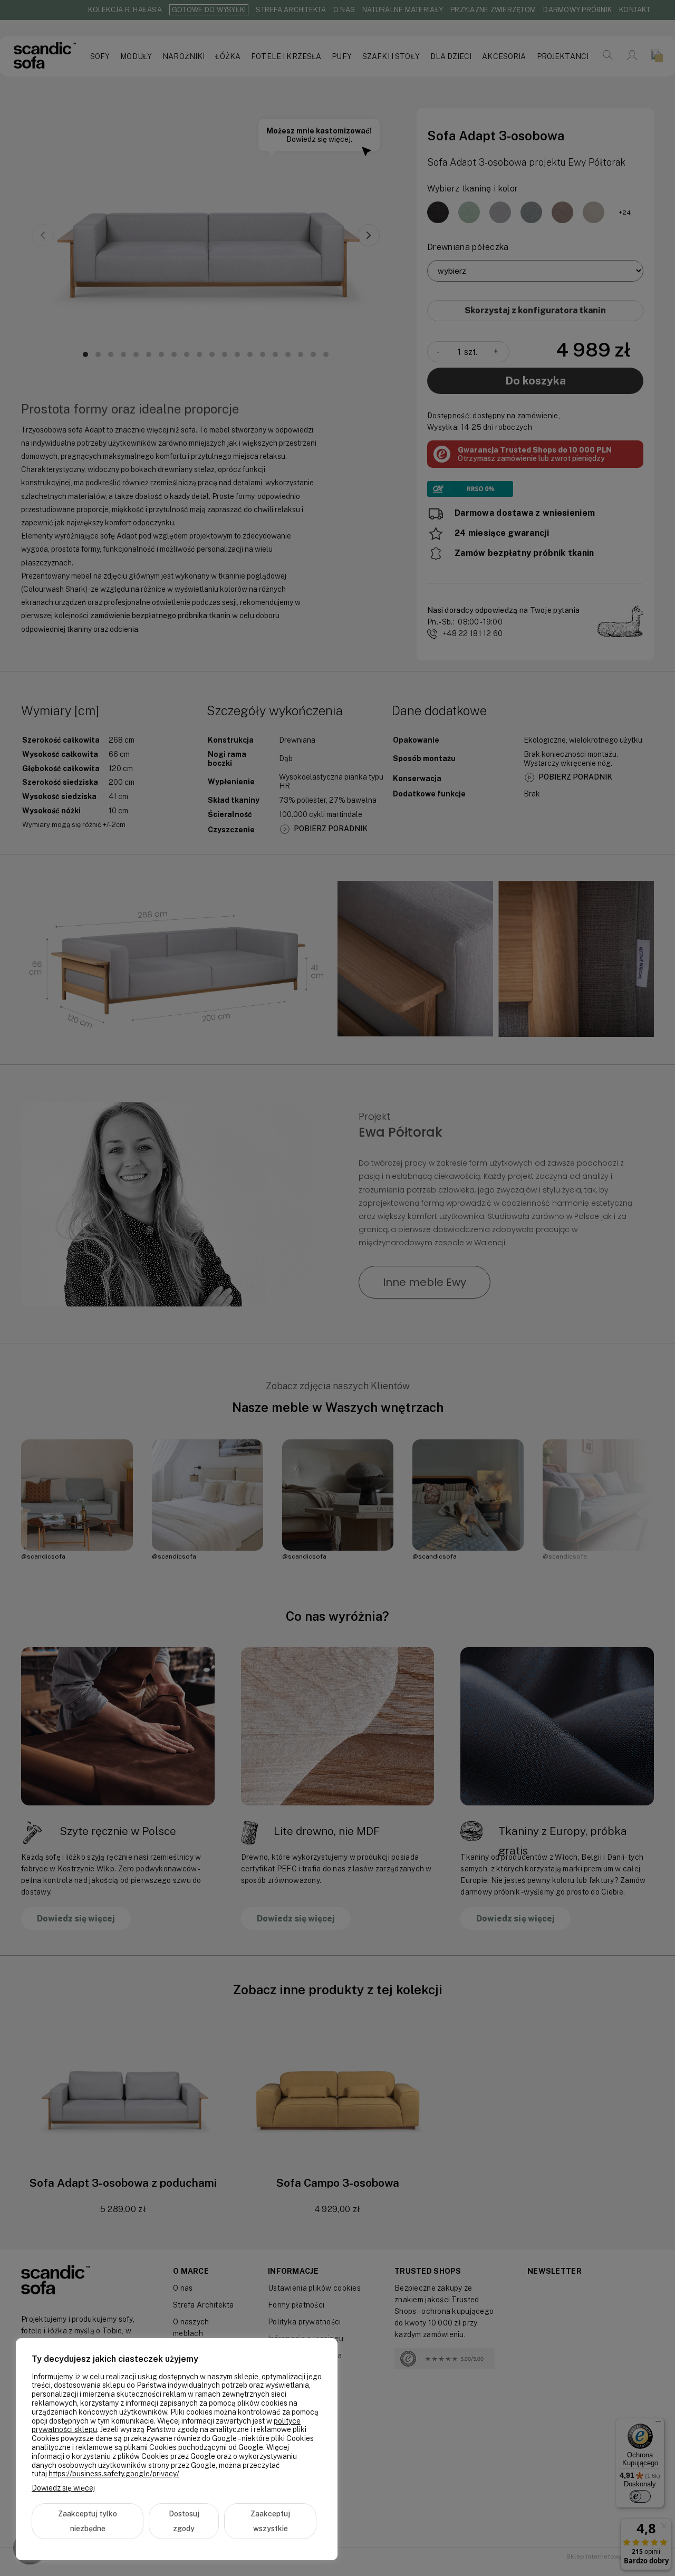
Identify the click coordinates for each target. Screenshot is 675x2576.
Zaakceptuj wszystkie (270, 2521)
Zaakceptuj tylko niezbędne (88, 2521)
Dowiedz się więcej (63, 2488)
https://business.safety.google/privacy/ (114, 2474)
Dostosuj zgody (184, 2521)
